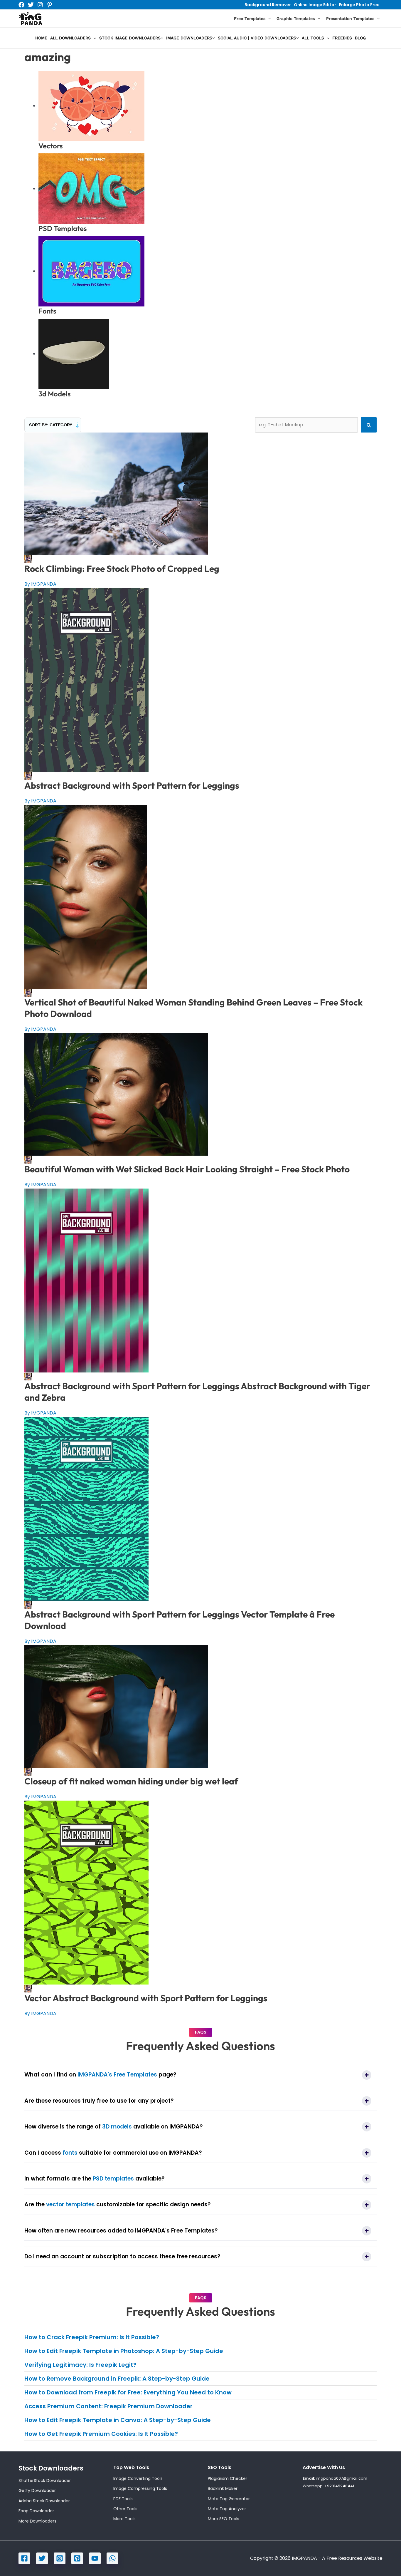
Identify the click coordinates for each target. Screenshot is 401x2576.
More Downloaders (37, 2521)
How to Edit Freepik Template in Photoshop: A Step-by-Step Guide (124, 2351)
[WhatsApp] (112, 2558)
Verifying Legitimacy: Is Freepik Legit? (80, 2365)
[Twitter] (31, 5)
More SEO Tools (224, 2519)
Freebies (342, 38)
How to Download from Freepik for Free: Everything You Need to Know (128, 2392)
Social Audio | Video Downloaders (257, 38)
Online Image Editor (315, 5)
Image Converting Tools (138, 2478)
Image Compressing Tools (140, 2488)
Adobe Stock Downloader (44, 2501)
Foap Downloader (36, 2511)
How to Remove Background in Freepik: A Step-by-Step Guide (117, 2379)
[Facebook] (21, 5)
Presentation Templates (350, 19)
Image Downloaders (189, 38)
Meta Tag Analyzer (227, 2509)
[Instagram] (40, 5)
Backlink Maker (223, 2488)
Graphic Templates (296, 19)
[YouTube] (95, 2558)
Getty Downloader (37, 2490)
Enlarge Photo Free (359, 5)
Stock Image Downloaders (130, 38)
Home (41, 38)
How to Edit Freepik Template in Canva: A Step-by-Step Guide (118, 2420)
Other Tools (125, 2509)
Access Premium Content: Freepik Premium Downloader (108, 2406)
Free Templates (250, 19)
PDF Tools (123, 2499)
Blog (360, 38)
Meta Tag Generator (229, 2499)
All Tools (313, 38)
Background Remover (268, 5)
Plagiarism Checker (228, 2478)
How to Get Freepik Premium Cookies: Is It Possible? (101, 2434)
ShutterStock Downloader (45, 2481)
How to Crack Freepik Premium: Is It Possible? (92, 2337)
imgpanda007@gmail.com (342, 2478)
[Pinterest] (50, 5)
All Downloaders (70, 38)
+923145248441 (339, 2486)
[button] (268, 19)
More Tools (124, 2519)
